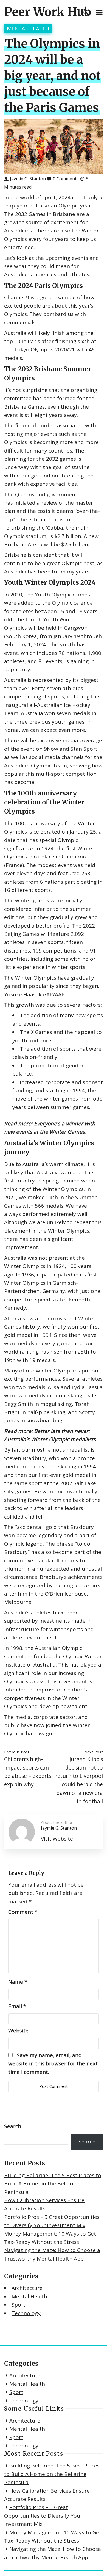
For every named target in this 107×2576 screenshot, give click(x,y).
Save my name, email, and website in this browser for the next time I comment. (53, 2064)
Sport (19, 2305)
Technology (26, 2313)
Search (13, 2126)
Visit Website (57, 1839)
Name (18, 1982)
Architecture (27, 2288)
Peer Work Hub (48, 12)
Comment (23, 1912)
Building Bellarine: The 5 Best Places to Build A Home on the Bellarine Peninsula (53, 2184)
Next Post (94, 1752)
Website (18, 2031)
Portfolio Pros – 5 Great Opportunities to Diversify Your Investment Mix (43, 2516)
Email (17, 2006)
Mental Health (28, 29)
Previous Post (17, 1752)
